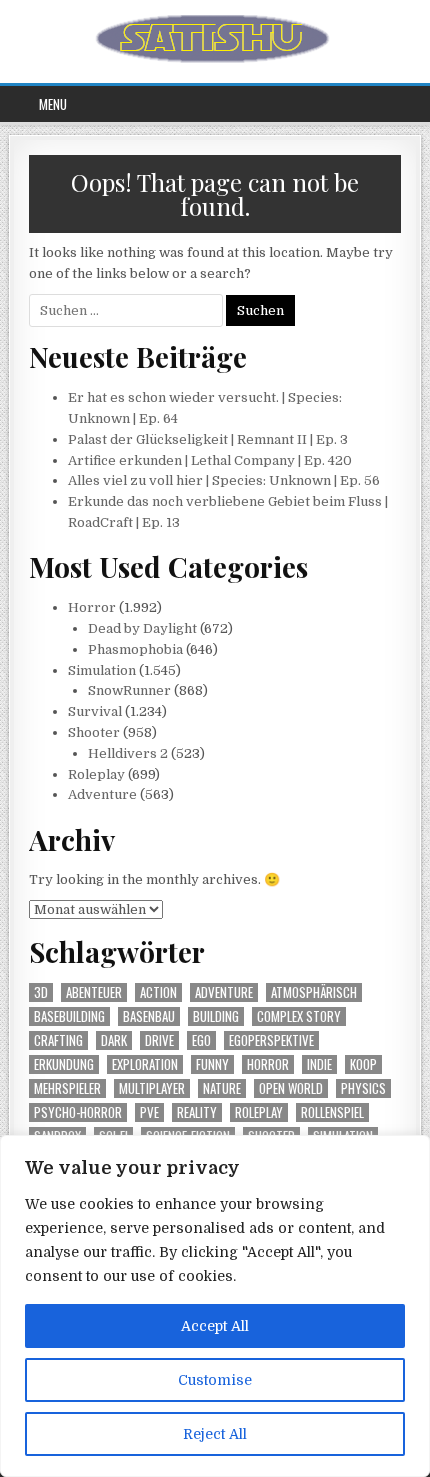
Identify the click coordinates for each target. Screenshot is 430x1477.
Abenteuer (94, 992)
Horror (92, 607)
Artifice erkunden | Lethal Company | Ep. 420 (210, 460)
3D (41, 992)
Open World (291, 1088)
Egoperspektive (271, 1040)
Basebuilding (69, 1016)
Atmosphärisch (314, 992)
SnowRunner (129, 690)
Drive (159, 1040)
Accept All (215, 1326)
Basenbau (149, 1016)
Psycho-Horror (78, 1112)
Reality (197, 1112)
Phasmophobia (135, 649)
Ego (201, 1040)
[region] (215, 1306)
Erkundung (64, 1064)
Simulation (102, 670)
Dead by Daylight (142, 628)
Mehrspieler (67, 1088)
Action (158, 992)
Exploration (145, 1064)
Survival (95, 711)
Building (216, 1016)
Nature (222, 1088)
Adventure (102, 794)
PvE (149, 1112)
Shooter (94, 732)
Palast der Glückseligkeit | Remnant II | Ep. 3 (208, 439)
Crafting (58, 1040)
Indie (319, 1064)
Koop (363, 1064)
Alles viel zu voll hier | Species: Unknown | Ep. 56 (224, 480)
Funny (212, 1064)
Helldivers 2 (128, 753)
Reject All (215, 1434)
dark (114, 1040)
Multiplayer (152, 1088)
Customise (215, 1380)
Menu (53, 104)
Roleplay (96, 774)
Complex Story (299, 1016)
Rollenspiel (332, 1112)
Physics (363, 1088)
